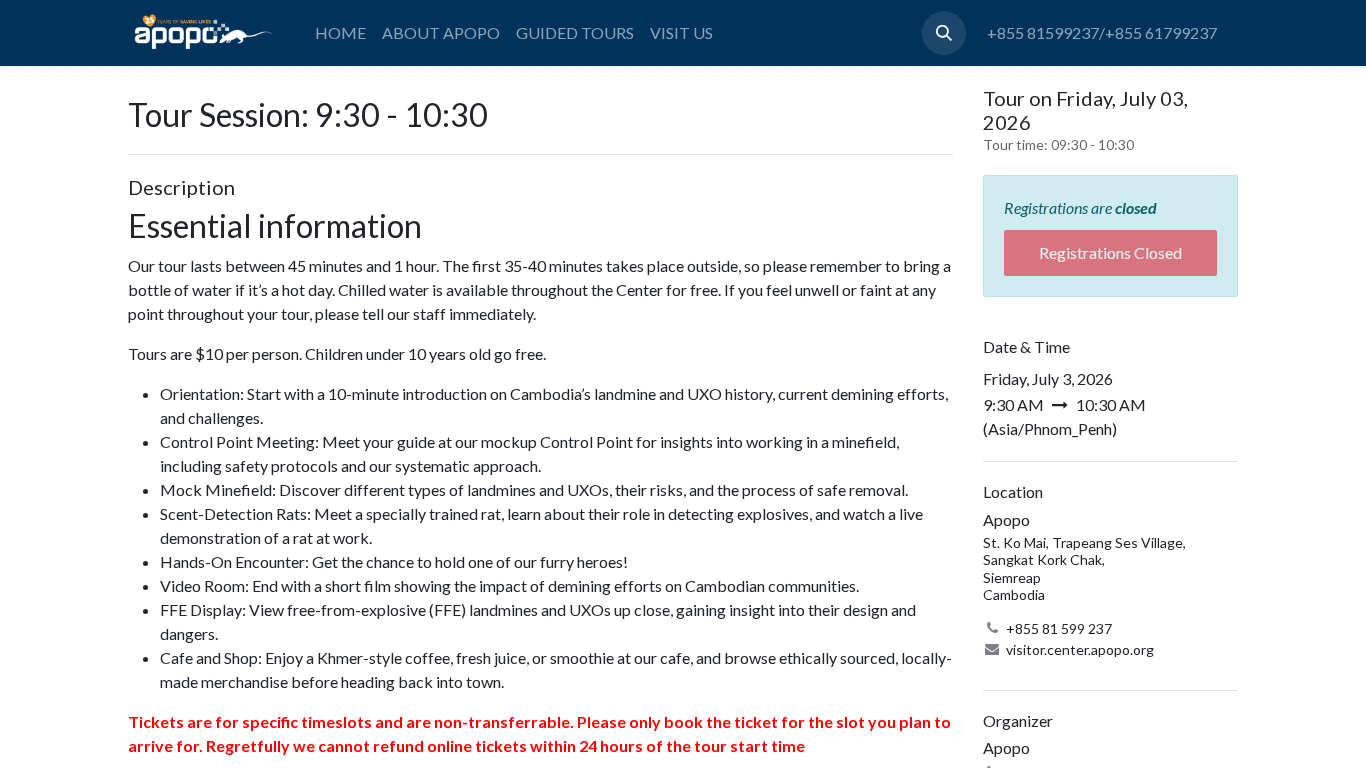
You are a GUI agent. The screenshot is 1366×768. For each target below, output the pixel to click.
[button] (944, 33)
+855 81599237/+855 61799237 (1102, 32)
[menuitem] (340, 33)
